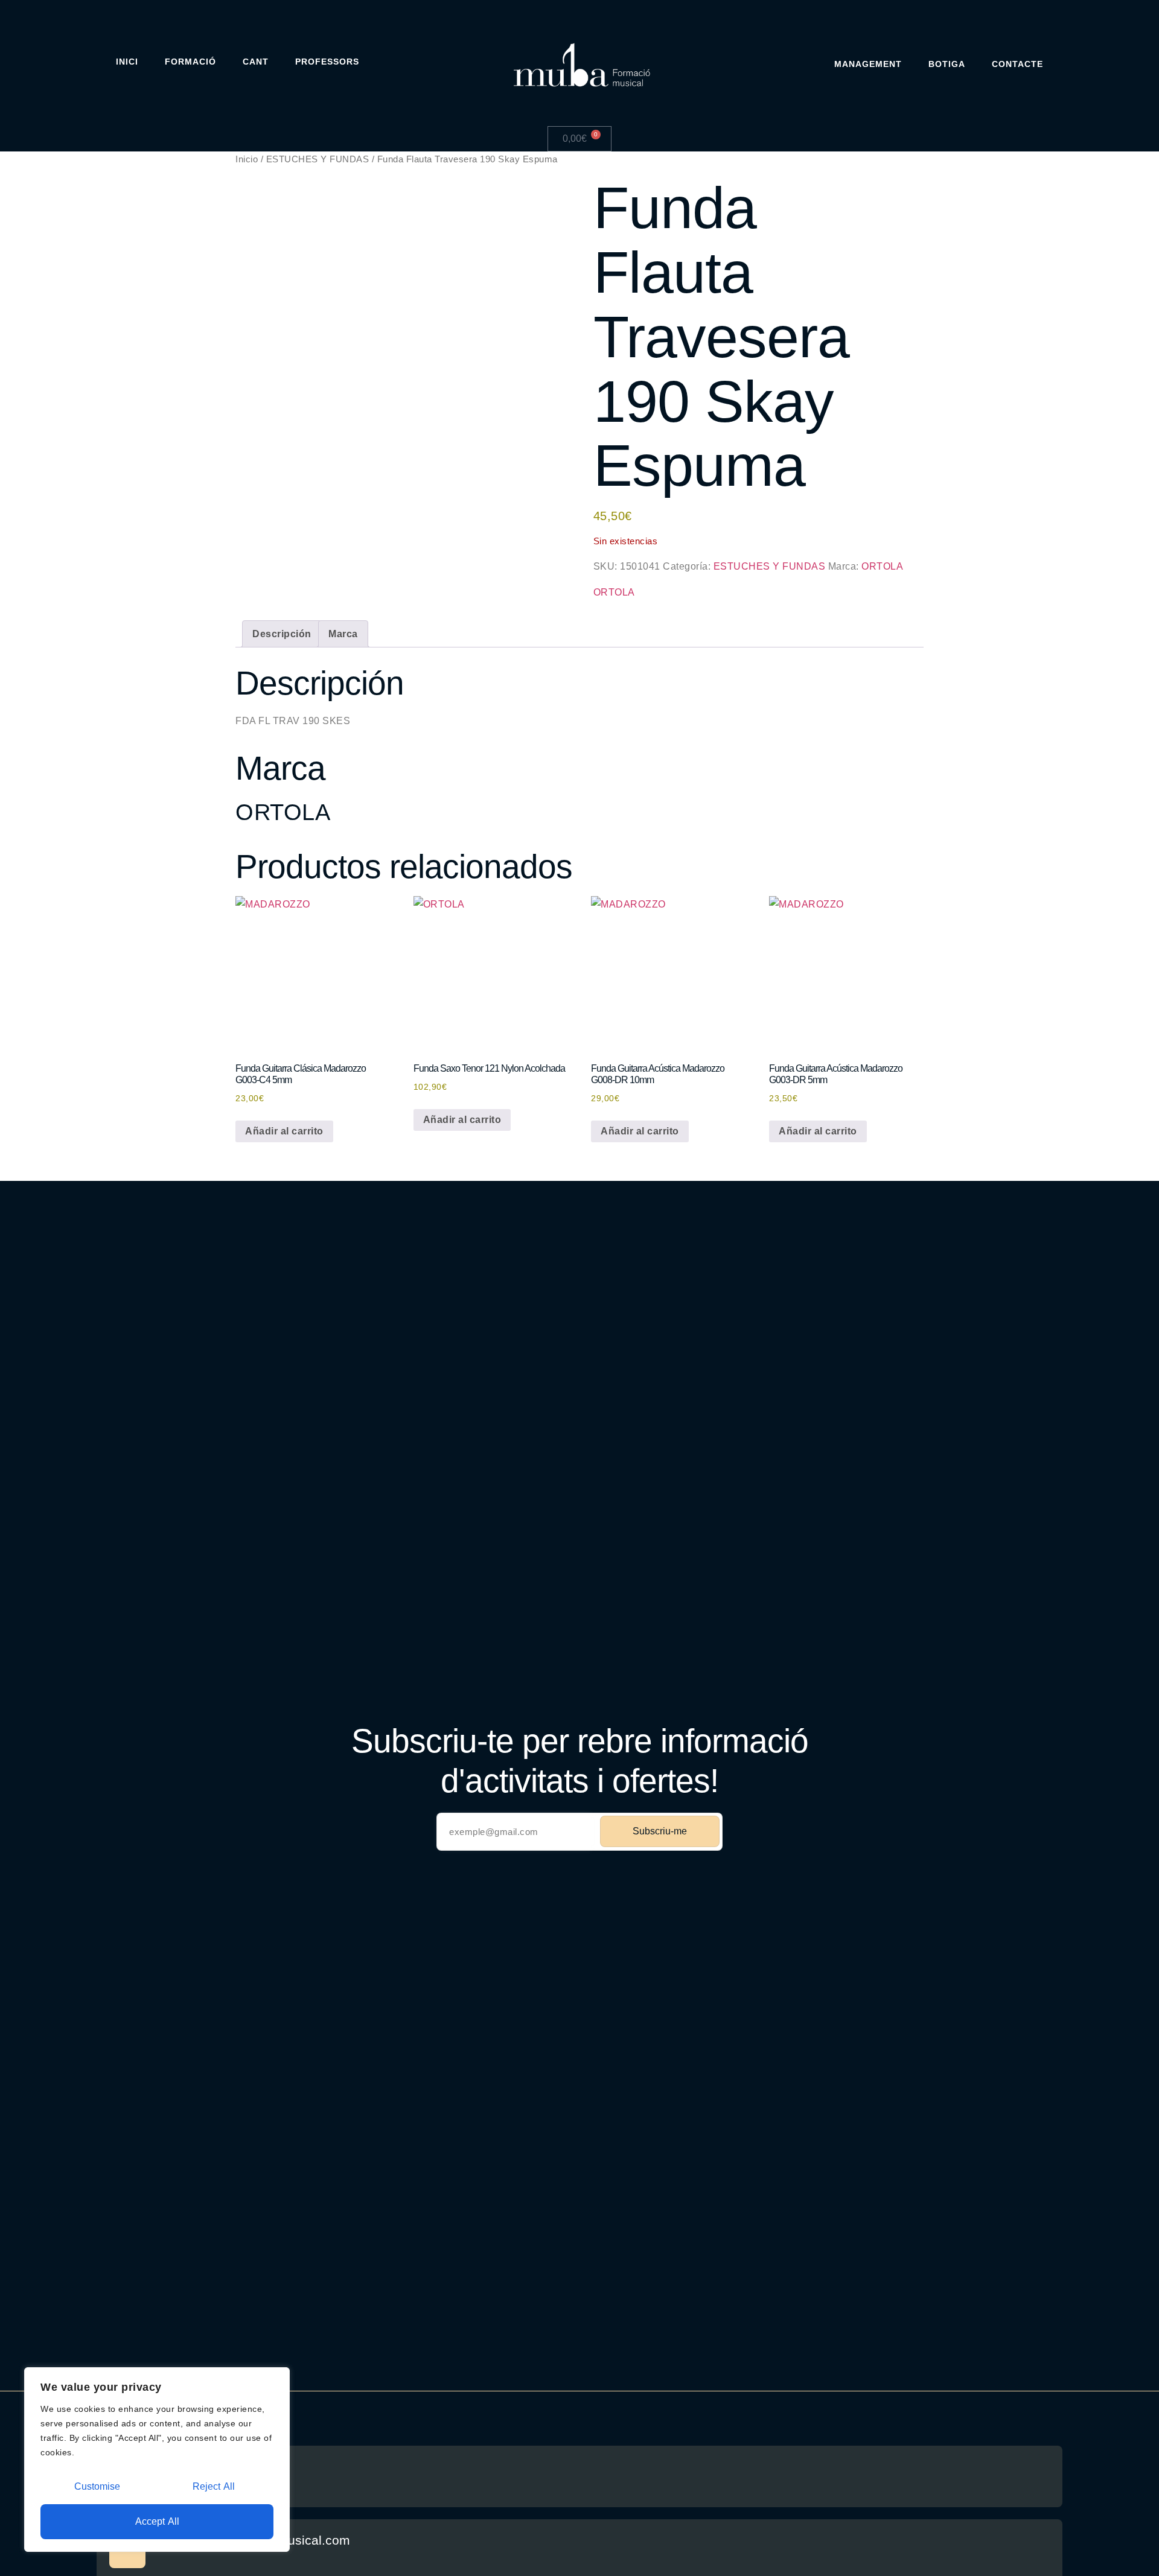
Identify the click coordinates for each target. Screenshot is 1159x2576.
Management (868, 64)
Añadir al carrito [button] (284, 1131)
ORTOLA (882, 566)
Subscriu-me (660, 1831)
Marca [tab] (343, 634)
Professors (327, 62)
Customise (97, 2486)
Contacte (1017, 64)
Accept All (157, 2521)
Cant (256, 62)
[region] (157, 2460)
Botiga (947, 64)
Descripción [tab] (282, 634)
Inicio (247, 159)
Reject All (214, 2486)
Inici (127, 62)
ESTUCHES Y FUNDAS (318, 159)
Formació (190, 62)
